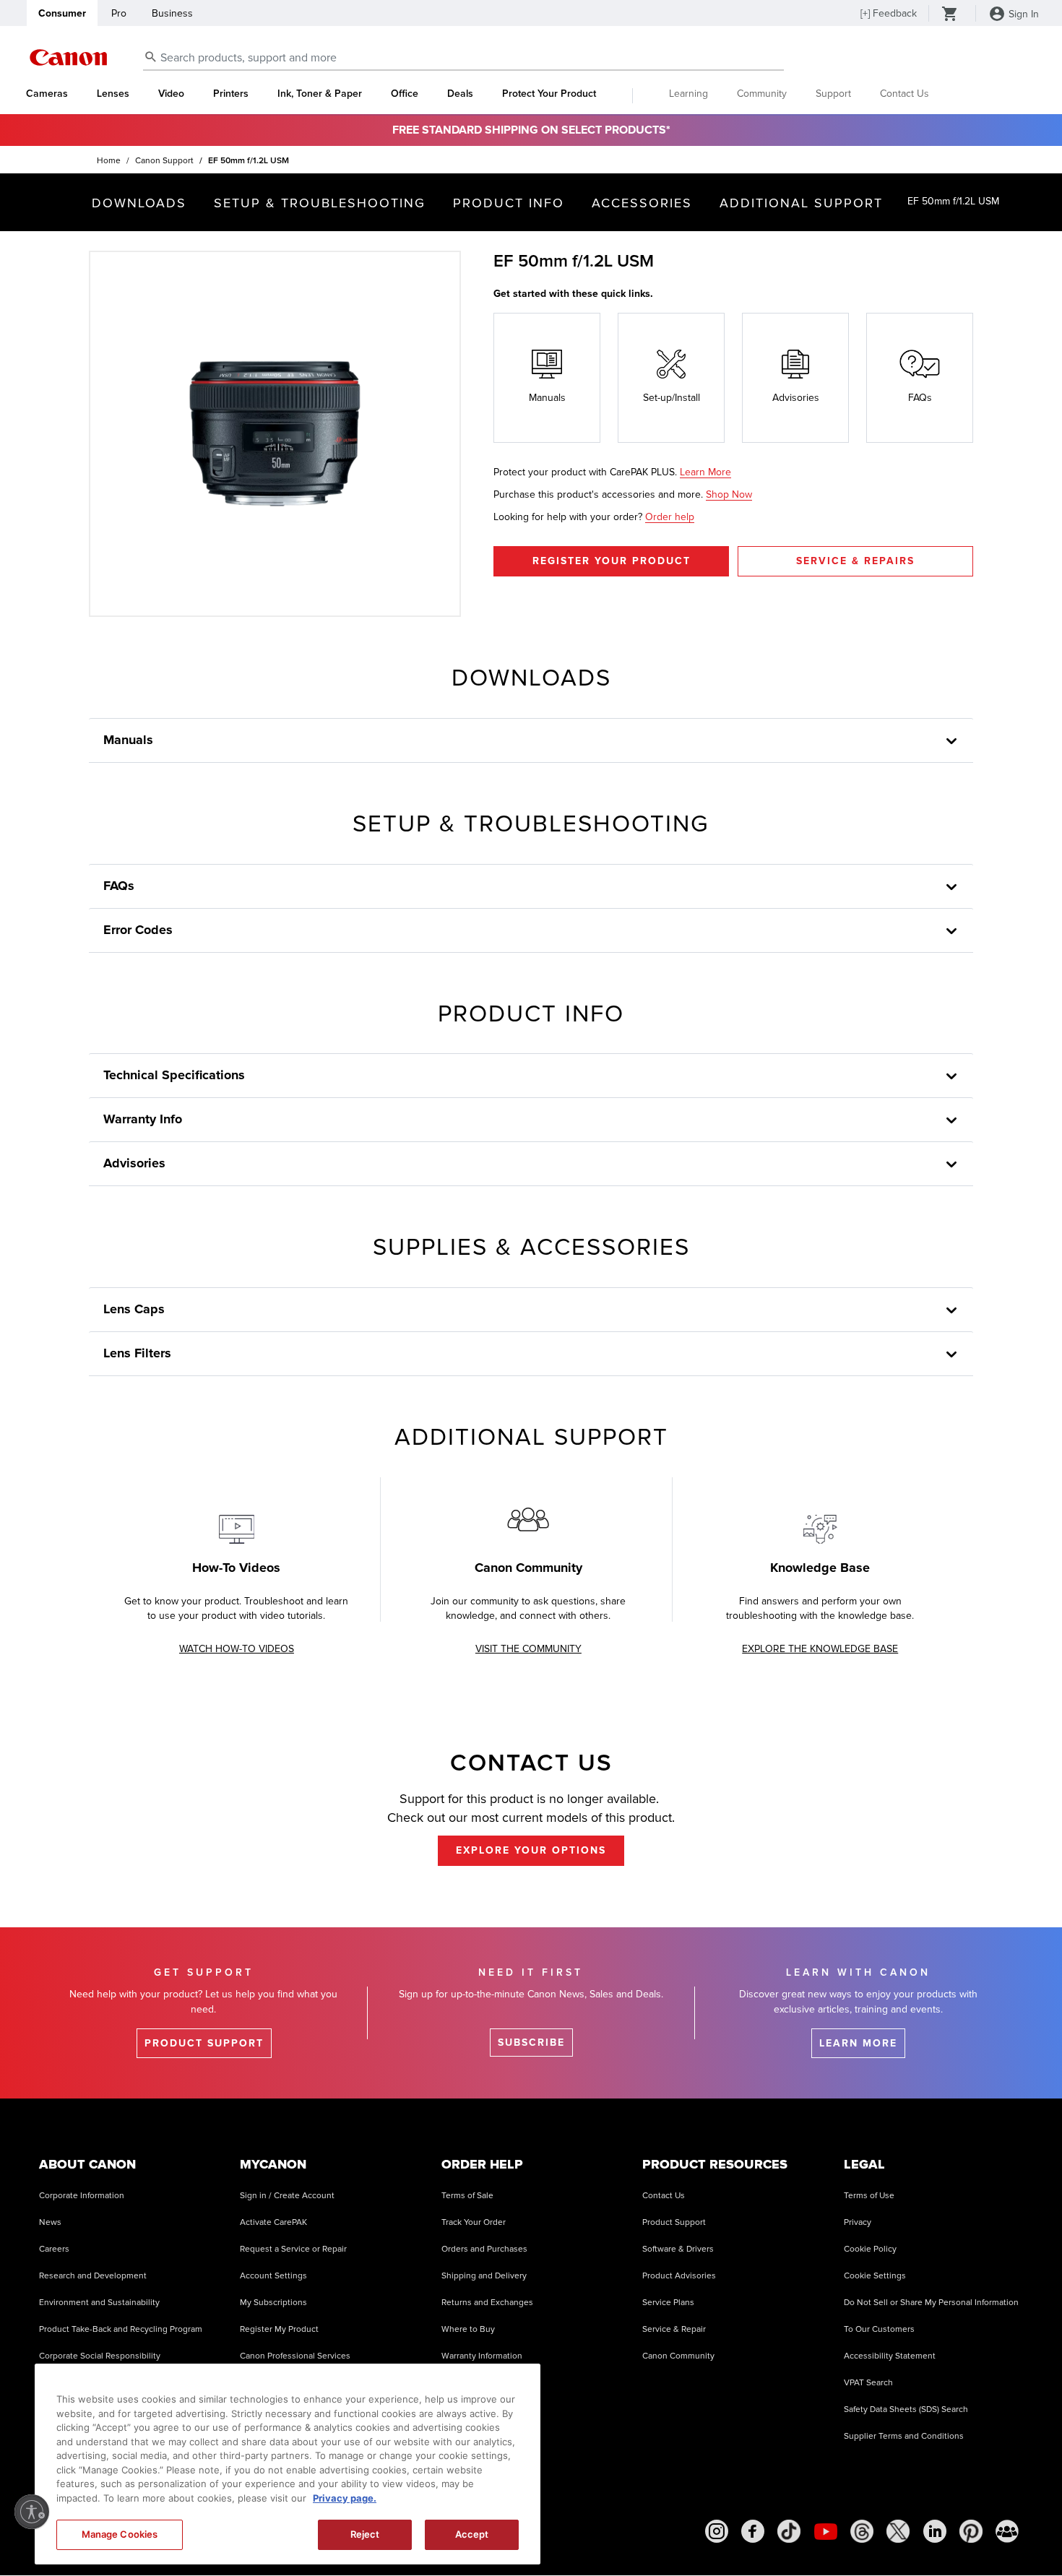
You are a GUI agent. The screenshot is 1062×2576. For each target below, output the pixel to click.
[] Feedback (889, 13)
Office (405, 94)
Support (833, 94)
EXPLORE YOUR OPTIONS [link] (531, 1850)
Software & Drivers (678, 2249)
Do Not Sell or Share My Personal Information (931, 2303)
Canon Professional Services (295, 2356)
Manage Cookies (120, 2534)
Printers (231, 94)
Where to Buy (468, 2329)
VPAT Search (868, 2383)
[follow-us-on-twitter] (898, 2531)
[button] (951, 1310)
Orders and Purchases (484, 2249)
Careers (54, 2249)
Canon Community (678, 2356)
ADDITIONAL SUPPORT (801, 203)
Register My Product (279, 2329)
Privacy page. (345, 2498)
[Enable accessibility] (32, 2512)
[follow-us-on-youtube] (826, 2531)
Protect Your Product (549, 94)
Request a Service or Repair (293, 2249)
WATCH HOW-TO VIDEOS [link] (237, 1649)
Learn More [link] (705, 472)
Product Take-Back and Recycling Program (121, 2329)
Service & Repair (674, 2329)
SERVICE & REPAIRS (855, 561)
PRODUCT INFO (509, 203)
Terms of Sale (467, 2196)
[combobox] (463, 58)
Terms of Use (869, 2196)
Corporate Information (82, 2196)
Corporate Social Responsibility (100, 2356)
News (50, 2222)
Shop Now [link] (729, 494)
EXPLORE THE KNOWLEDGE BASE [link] (820, 1649)
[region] (288, 2464)
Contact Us (905, 94)
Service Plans (668, 2303)
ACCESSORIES (642, 203)
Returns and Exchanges (487, 2303)
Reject (365, 2534)
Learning (688, 94)
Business (172, 13)
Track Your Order (474, 2222)
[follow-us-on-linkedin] (935, 2531)
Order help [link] (670, 517)
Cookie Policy (870, 2249)
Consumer (62, 13)
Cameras (47, 94)
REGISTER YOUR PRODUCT (612, 561)
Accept (472, 2534)
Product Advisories (679, 2276)
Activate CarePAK (273, 2222)
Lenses (113, 94)
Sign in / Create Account (287, 2196)
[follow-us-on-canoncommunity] (1007, 2531)
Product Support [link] (204, 2043)
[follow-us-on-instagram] (717, 2531)
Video (171, 94)
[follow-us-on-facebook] (753, 2531)
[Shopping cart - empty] (950, 15)
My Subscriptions (273, 2303)
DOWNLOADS (139, 203)
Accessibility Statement (890, 2356)
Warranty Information (482, 2356)
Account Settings (273, 2276)
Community (762, 94)
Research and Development (93, 2276)
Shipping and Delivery (484, 2276)
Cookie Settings (875, 2276)
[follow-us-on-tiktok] (789, 2531)
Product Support (674, 2222)
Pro (119, 13)
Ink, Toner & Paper (320, 94)
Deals (460, 94)
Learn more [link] (858, 2043)
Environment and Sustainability (99, 2303)
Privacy (858, 2222)
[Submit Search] (151, 56)
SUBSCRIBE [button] (531, 2043)
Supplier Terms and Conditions (904, 2436)
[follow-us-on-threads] (862, 2531)
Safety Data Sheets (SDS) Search (906, 2409)
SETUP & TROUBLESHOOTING (320, 203)
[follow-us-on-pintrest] (971, 2531)
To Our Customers (879, 2329)
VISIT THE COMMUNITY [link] (528, 1649)
